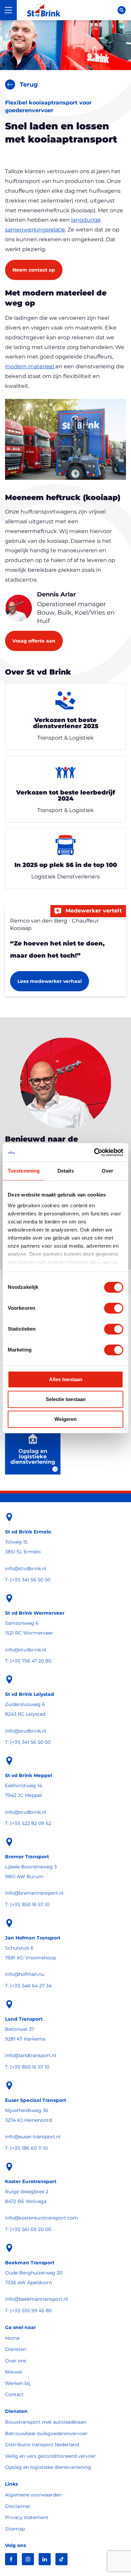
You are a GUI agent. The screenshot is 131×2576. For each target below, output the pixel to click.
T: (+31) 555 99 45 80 (28, 2310)
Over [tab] (107, 1171)
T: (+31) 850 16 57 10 (27, 1904)
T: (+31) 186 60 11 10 (26, 2148)
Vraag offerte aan (34, 641)
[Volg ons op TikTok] (61, 2559)
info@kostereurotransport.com (41, 2218)
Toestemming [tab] (24, 1171)
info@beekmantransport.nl (36, 2299)
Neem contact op (34, 270)
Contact (14, 2394)
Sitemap (15, 2529)
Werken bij (18, 2383)
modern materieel (30, 366)
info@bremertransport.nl (34, 1893)
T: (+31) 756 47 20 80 (28, 1661)
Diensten (16, 2349)
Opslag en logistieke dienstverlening (48, 2467)
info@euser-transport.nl (33, 2137)
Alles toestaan (66, 1379)
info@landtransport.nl (31, 2055)
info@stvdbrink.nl (26, 1569)
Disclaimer (18, 2506)
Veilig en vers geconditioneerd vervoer (50, 2456)
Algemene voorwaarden (33, 2495)
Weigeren (65, 1419)
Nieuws (14, 2372)
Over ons (16, 2361)
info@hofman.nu (25, 1974)
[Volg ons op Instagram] (28, 2559)
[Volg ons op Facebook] (11, 2559)
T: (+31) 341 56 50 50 (28, 1580)
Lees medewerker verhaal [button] (50, 981)
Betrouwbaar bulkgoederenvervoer (46, 2433)
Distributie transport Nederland (42, 2445)
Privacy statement (27, 2517)
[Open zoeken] (122, 10)
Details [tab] (66, 1171)
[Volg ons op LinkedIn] (45, 2559)
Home (12, 2338)
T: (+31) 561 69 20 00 (28, 2229)
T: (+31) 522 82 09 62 (28, 1823)
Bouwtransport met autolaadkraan (46, 2422)
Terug (29, 85)
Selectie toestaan (66, 1399)
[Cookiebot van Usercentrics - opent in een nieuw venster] (94, 1152)
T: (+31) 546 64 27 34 (28, 1986)
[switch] (114, 1308)
